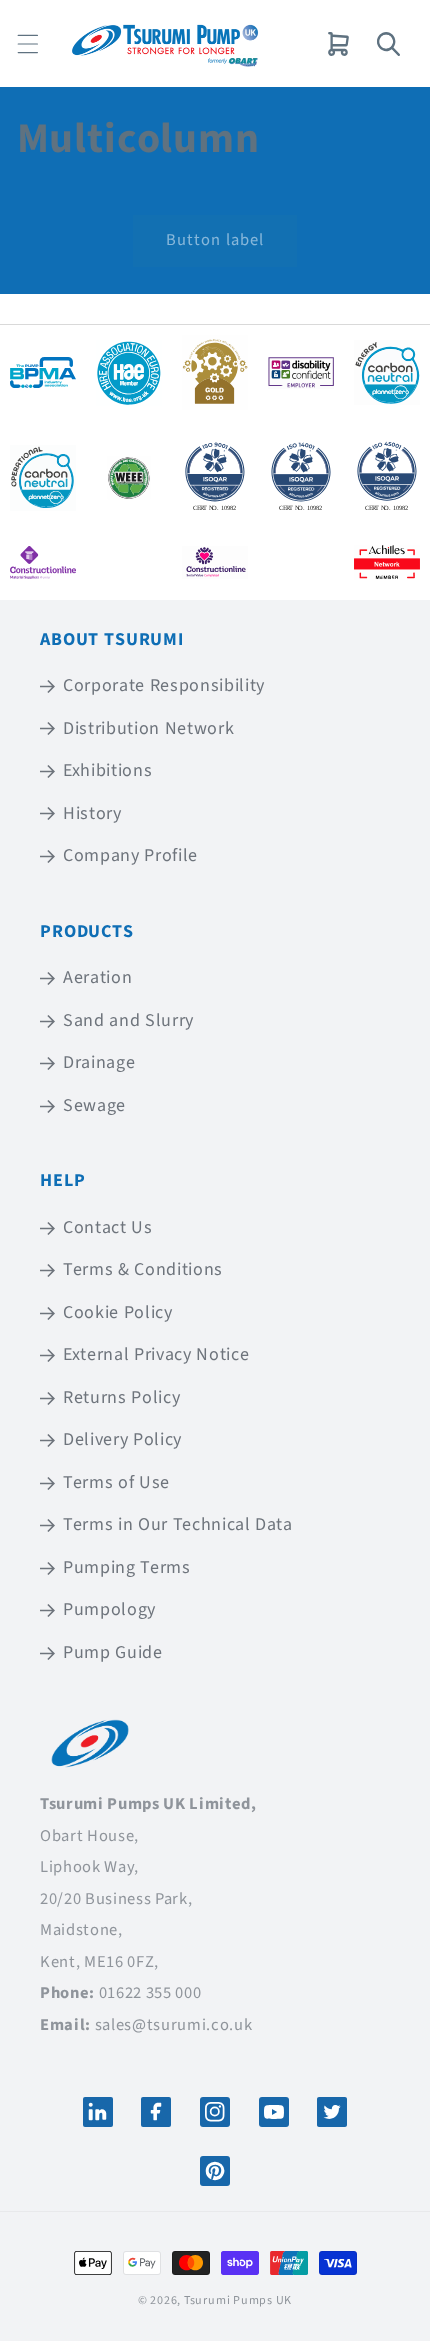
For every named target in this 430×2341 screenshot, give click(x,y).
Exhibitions (107, 770)
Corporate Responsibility (164, 685)
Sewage (94, 1105)
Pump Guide (113, 1652)
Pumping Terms (127, 1567)
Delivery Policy (122, 1439)
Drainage (99, 1062)
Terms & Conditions (143, 1269)
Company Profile (130, 855)
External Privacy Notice (156, 1354)
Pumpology (109, 1609)
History (92, 813)
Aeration (97, 977)
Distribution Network (148, 728)
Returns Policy (121, 1397)
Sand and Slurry (128, 1020)
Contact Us (108, 1227)
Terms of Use (116, 1482)
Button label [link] (215, 240)
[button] (28, 44)
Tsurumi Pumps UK (238, 2300)
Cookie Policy (118, 1312)
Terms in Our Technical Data (178, 1524)
